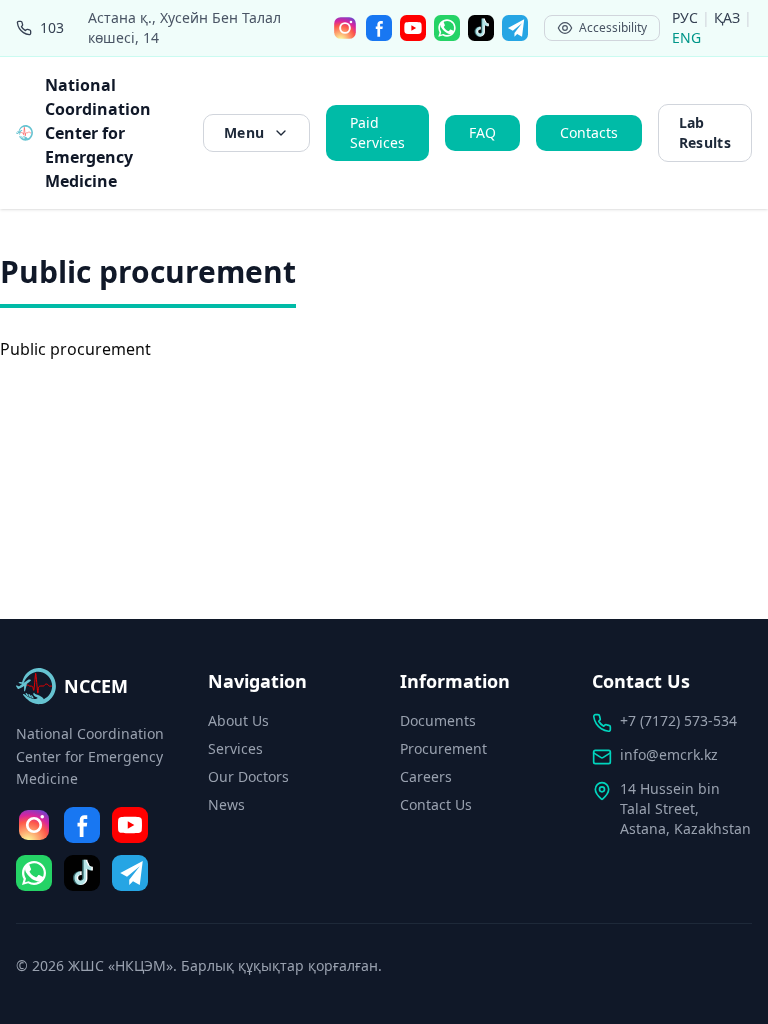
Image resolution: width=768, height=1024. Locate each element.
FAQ (482, 132)
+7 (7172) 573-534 (678, 720)
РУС (687, 17)
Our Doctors (248, 776)
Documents (438, 720)
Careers (426, 776)
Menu (244, 132)
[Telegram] (515, 28)
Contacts (589, 132)
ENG (686, 37)
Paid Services (377, 132)
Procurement (443, 748)
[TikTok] (481, 28)
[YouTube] (413, 28)
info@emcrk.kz (669, 754)
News (226, 804)
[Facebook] (379, 28)
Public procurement (75, 349)
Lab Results (705, 132)
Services (235, 748)
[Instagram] (345, 28)
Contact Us (436, 804)
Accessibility (613, 27)
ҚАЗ (729, 17)
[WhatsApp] (447, 28)
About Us (238, 720)
